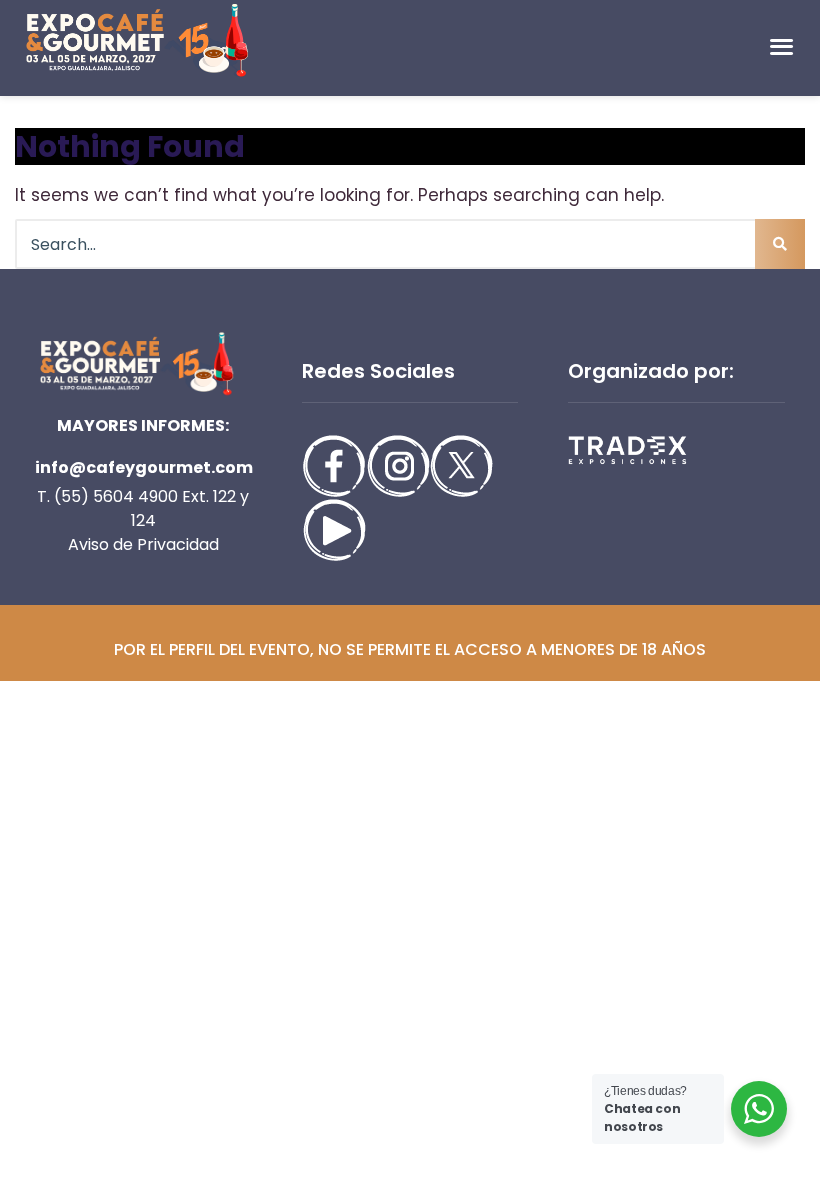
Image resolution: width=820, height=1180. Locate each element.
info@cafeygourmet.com (144, 467)
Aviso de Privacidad (143, 544)
